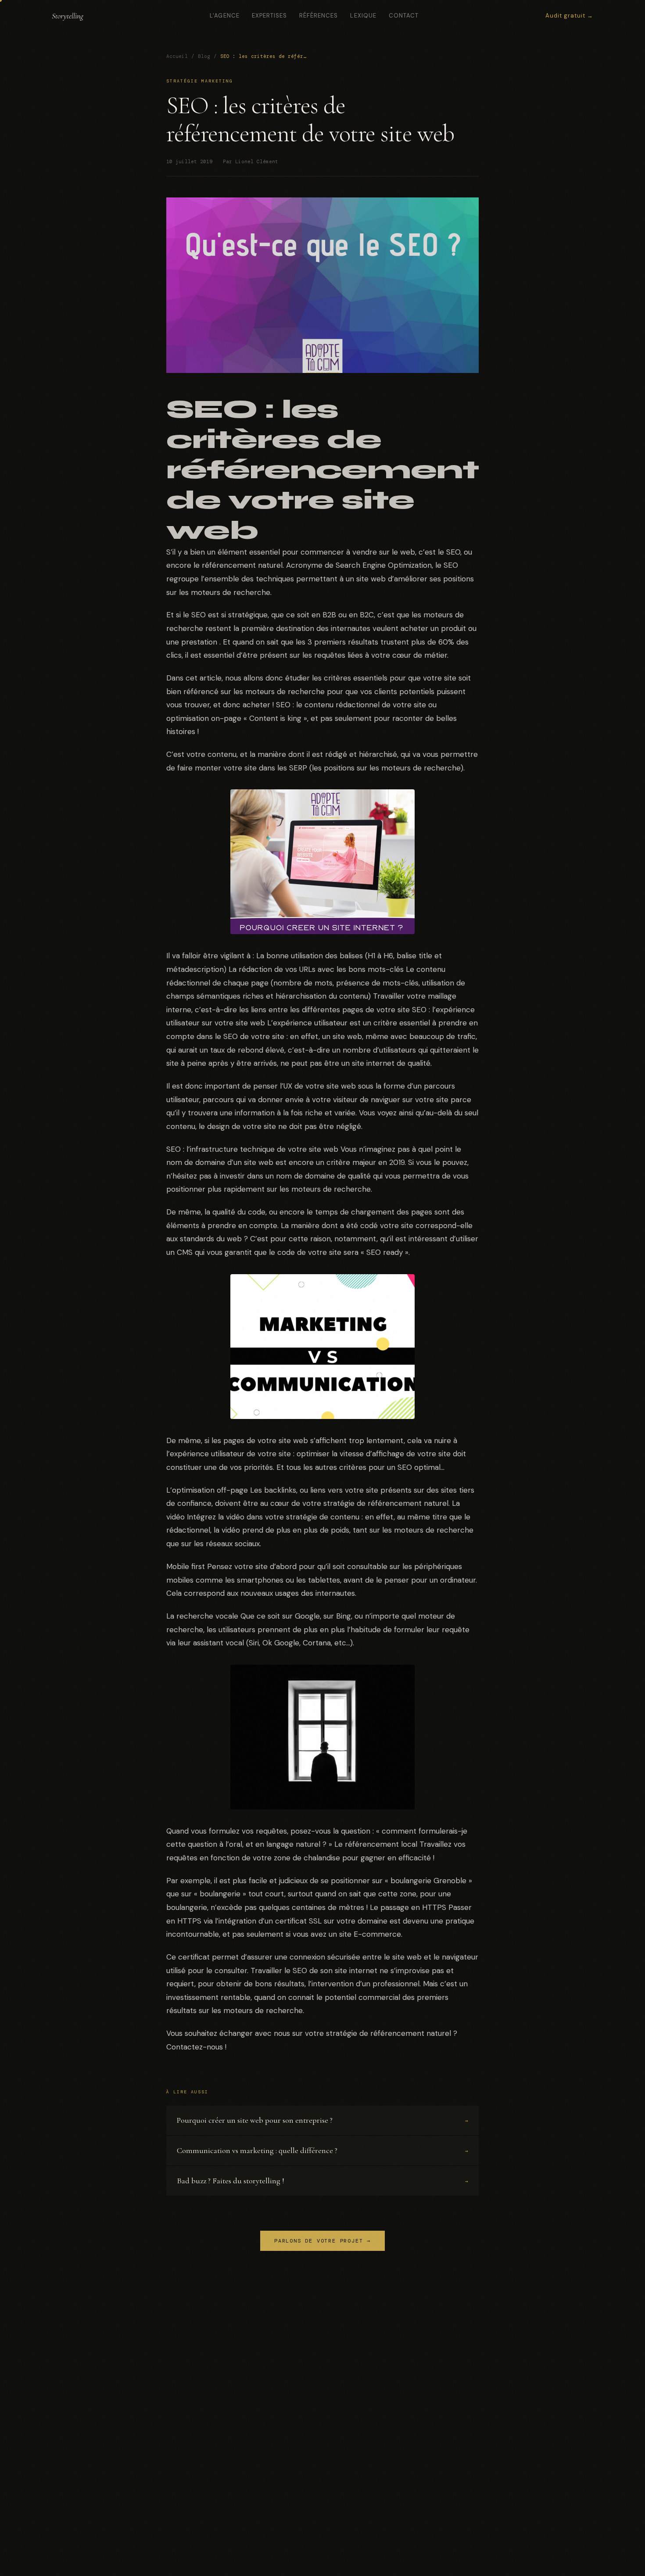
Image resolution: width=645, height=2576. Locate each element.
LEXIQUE (363, 16)
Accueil (177, 56)
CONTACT (404, 16)
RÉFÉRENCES (319, 16)
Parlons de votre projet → (322, 2241)
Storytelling (68, 16)
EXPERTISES (269, 16)
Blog (204, 56)
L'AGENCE (224, 16)
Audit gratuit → (570, 16)
